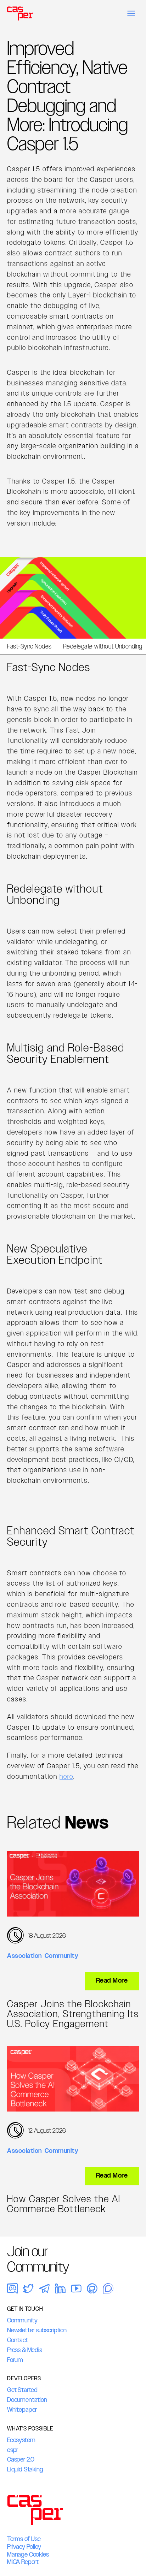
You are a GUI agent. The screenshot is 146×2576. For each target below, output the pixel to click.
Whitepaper (22, 2410)
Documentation (27, 2400)
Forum (15, 2360)
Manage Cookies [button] (28, 2554)
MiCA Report (23, 2562)
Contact (18, 2340)
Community (62, 1956)
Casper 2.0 (21, 2459)
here (66, 1776)
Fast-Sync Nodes (29, 646)
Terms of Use (24, 2539)
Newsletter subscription (37, 2330)
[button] (131, 13)
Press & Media (25, 2350)
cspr (13, 2450)
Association (24, 1956)
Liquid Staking (25, 2469)
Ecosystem (21, 2440)
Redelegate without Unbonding (103, 646)
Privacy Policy (24, 2547)
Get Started (22, 2390)
